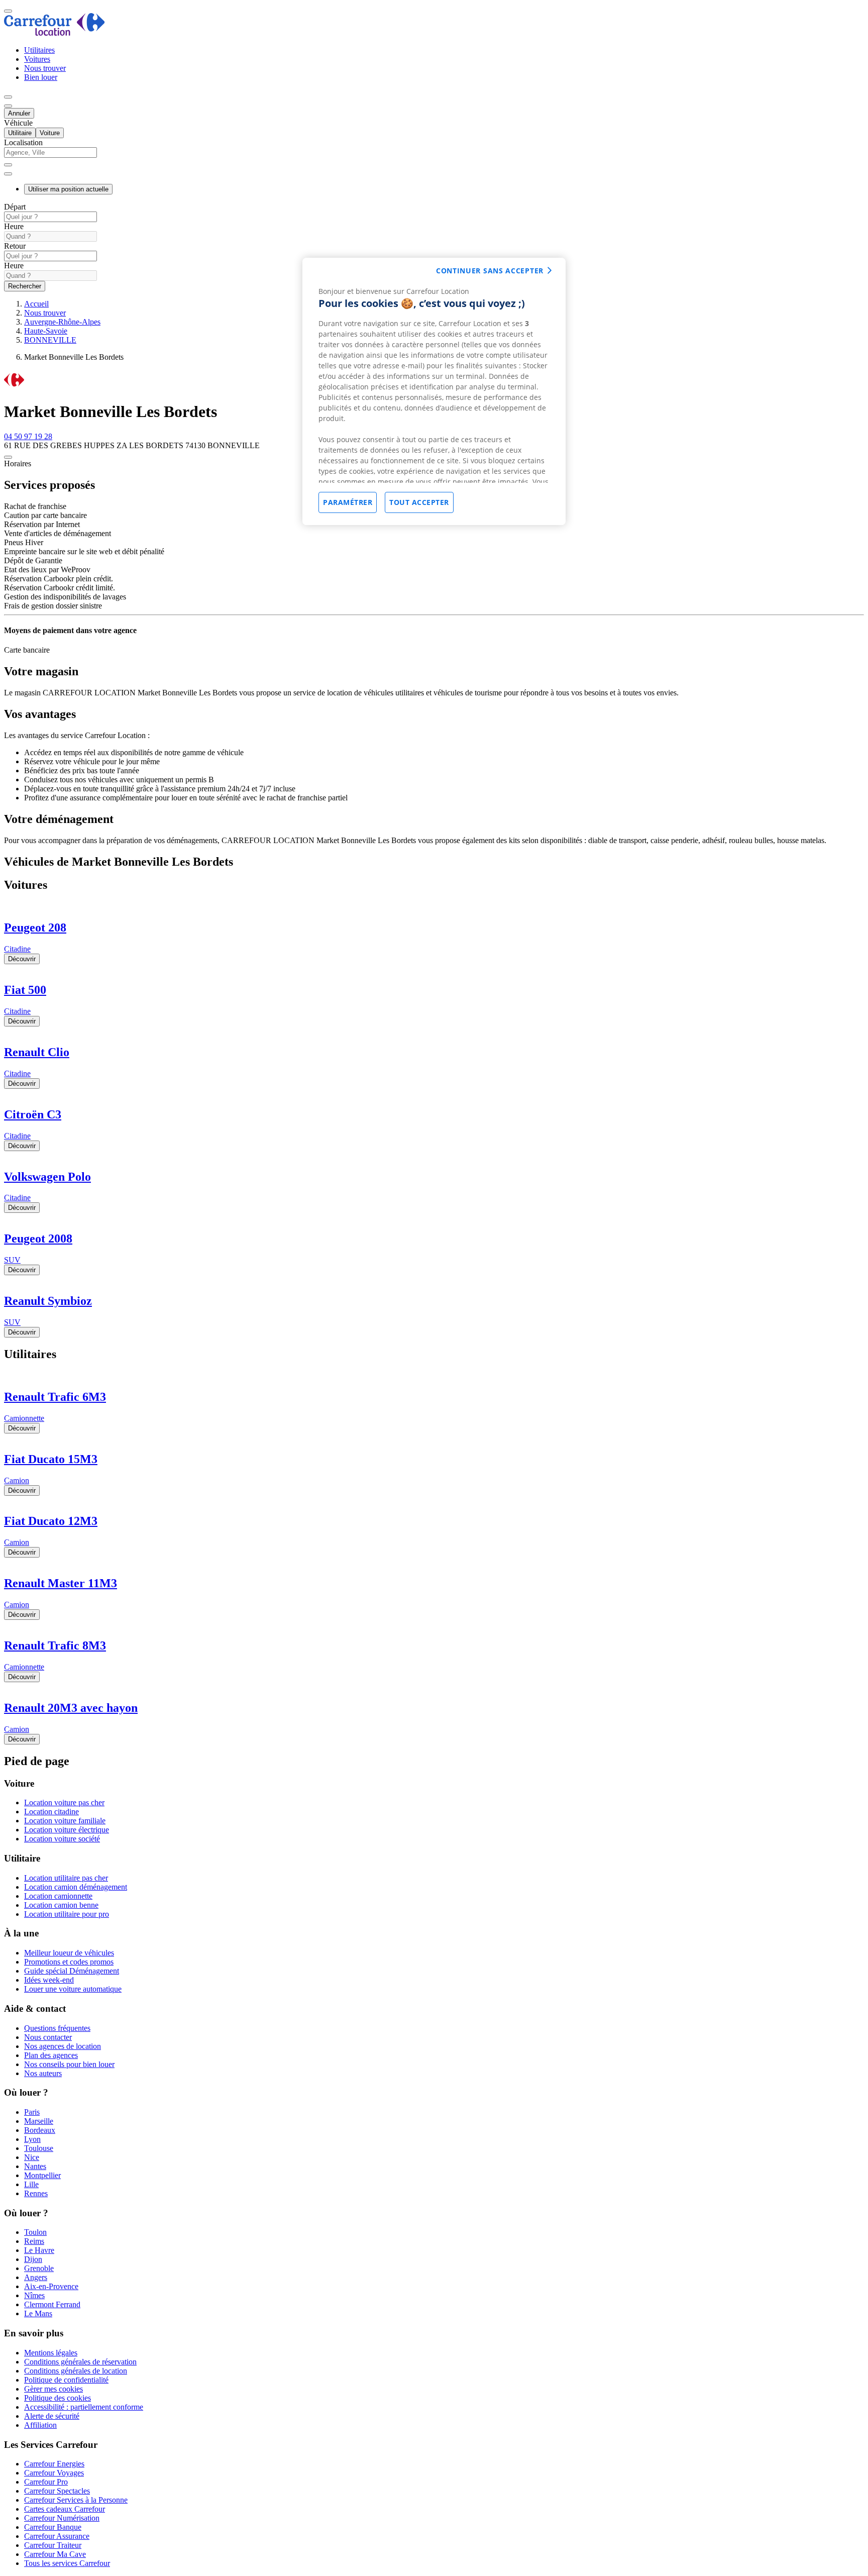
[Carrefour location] (55, 33)
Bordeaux (40, 2130)
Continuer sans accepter (490, 271)
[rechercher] (8, 174)
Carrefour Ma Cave (55, 2554)
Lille (31, 2184)
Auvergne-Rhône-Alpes (62, 322)
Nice (32, 2157)
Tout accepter (419, 502)
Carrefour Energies (54, 2464)
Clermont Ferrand (52, 2304)
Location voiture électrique (67, 1830)
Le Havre (39, 2250)
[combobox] (434, 157)
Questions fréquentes (57, 2028)
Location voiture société (62, 1839)
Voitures (37, 59)
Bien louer (41, 77)
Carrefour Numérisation (62, 2518)
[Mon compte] (8, 97)
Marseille (39, 2121)
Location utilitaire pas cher (66, 1878)
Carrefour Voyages (54, 2473)
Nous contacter (48, 2037)
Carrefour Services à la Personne (76, 2500)
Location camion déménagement (76, 1887)
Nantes (35, 2166)
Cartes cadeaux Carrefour (65, 2509)
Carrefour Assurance (57, 2536)
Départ (15, 207)
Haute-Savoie (46, 331)
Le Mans (38, 2313)
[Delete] (8, 165)
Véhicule (18, 123)
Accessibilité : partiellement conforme (84, 2407)
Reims (34, 2241)
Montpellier (42, 2175)
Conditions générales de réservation (80, 2362)
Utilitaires (39, 50)
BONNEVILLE (50, 340)
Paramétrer (348, 502)
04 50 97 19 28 (28, 436)
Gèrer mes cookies (53, 2389)
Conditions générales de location (76, 2371)
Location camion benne (61, 1905)
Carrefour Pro (46, 2482)
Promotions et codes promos (69, 1962)
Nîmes (34, 2295)
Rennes (36, 2193)
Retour (15, 246)
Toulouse (39, 2148)
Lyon (32, 2139)
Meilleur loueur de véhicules (69, 1953)
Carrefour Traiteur (53, 2545)
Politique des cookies (58, 2398)
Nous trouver (45, 68)
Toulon (35, 2232)
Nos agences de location (63, 2046)
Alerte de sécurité (52, 2416)
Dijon (33, 2259)
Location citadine (51, 1812)
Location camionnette (58, 1896)
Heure (14, 226)
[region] (434, 391)
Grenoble (39, 2268)
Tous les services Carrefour (67, 2563)
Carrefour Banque (53, 2527)
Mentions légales (51, 2353)
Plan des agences (51, 2055)
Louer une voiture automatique (73, 1989)
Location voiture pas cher (64, 1802)
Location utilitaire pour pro (67, 1914)
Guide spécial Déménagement (72, 1971)
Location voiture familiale (65, 1821)
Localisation (23, 142)
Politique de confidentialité (66, 2380)
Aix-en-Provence (51, 2286)
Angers (36, 2277)
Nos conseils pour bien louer (69, 2064)
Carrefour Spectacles (57, 2491)
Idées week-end (49, 1980)
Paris (32, 2112)
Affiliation (40, 2425)
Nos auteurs (43, 2073)
